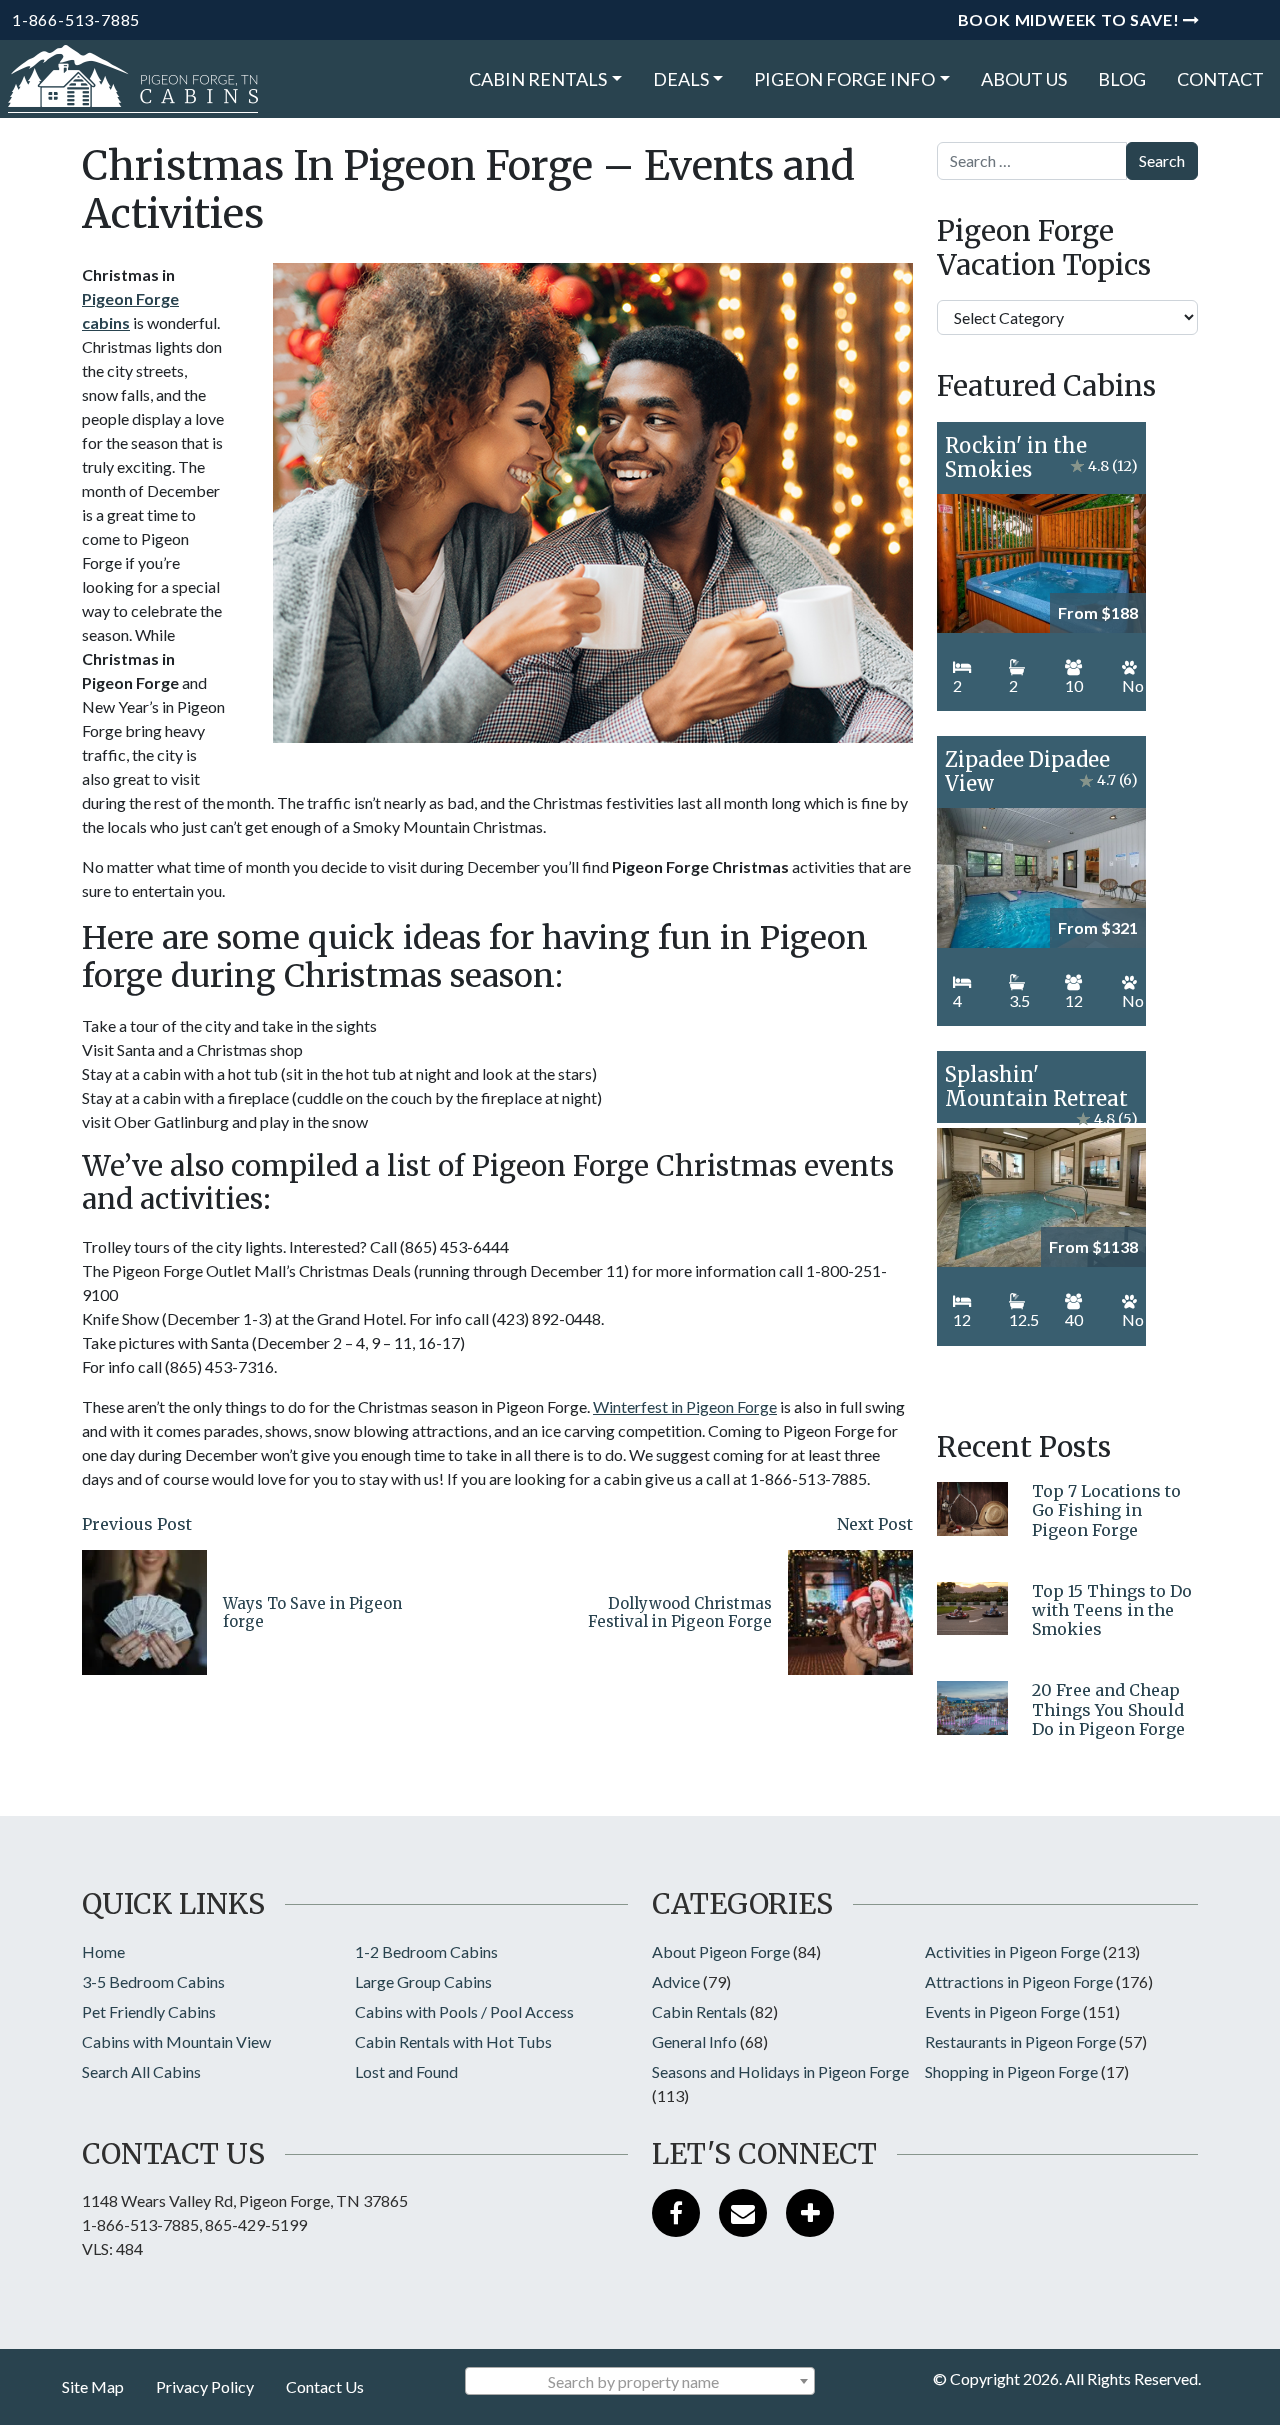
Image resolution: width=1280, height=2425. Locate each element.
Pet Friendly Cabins (149, 2011)
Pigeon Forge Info (844, 79)
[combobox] (640, 2381)
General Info (694, 2041)
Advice (676, 1981)
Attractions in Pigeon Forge (1019, 1981)
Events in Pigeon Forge (1002, 2011)
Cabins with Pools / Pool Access (464, 2011)
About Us (1024, 79)
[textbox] (640, 2382)
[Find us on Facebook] (676, 2213)
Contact (1220, 79)
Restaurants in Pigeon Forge (1020, 2041)
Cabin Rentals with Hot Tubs (453, 2041)
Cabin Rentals (538, 79)
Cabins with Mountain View (176, 2041)
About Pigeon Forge (721, 1951)
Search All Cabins (141, 2071)
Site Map (93, 2386)
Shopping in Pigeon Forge (1011, 2071)
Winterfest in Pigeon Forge (685, 1406)
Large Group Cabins (423, 1981)
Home (103, 1951)
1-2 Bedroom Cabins (426, 1951)
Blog (1122, 79)
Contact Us (325, 2386)
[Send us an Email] (743, 2213)
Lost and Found (406, 2071)
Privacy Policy (205, 2386)
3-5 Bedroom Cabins (153, 1981)
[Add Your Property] (810, 2213)
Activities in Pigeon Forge (1012, 1951)
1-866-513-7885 (76, 19)
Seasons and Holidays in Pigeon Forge (780, 2071)
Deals (681, 79)
